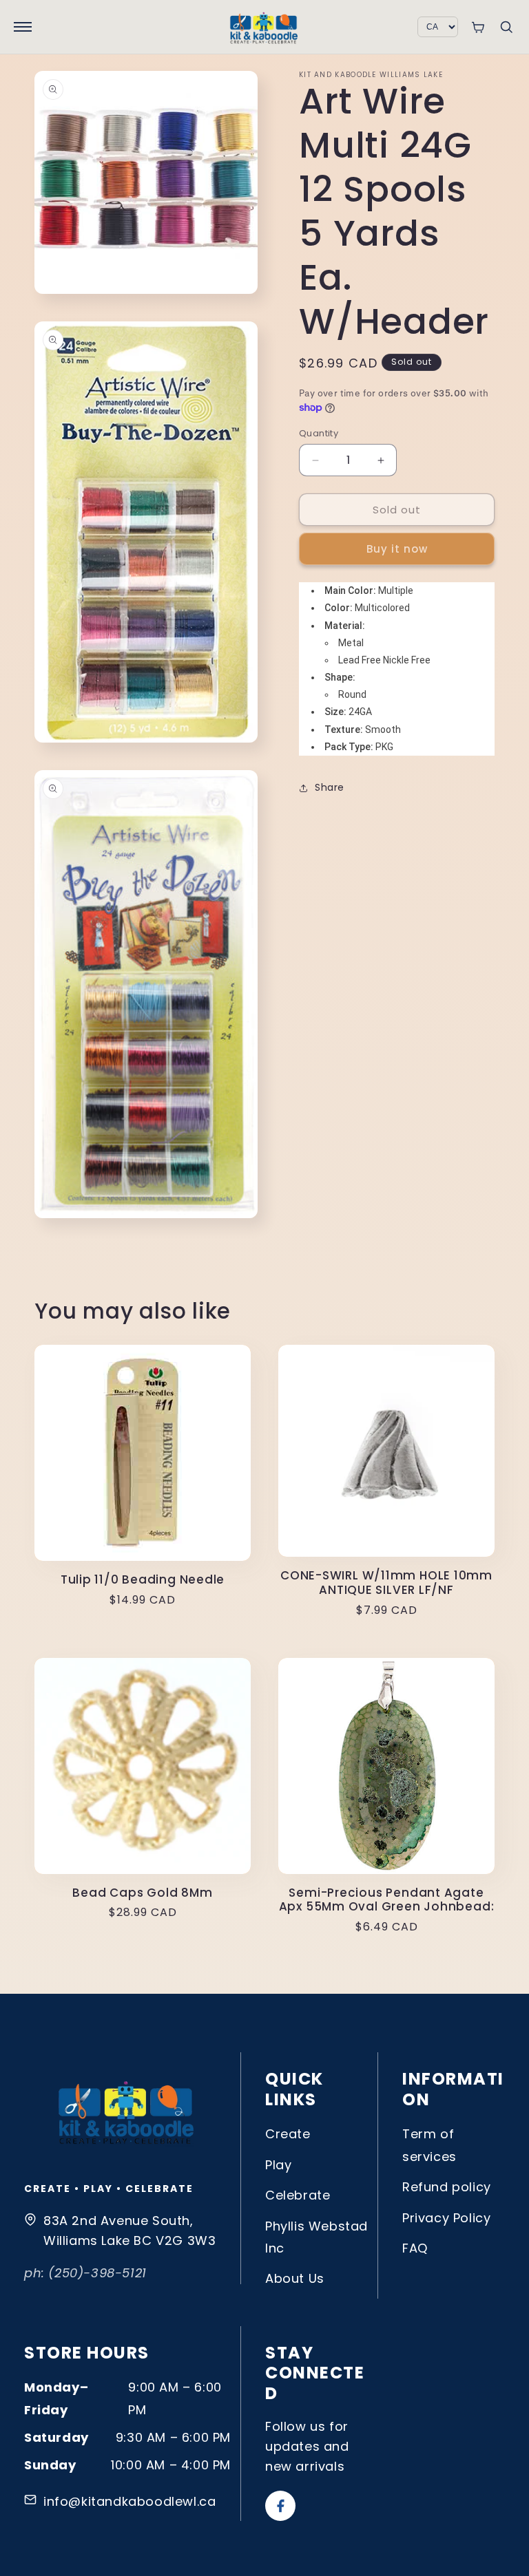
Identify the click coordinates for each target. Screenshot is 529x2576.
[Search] (506, 27)
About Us (295, 2278)
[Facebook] (280, 2506)
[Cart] (478, 27)
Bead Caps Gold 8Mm (142, 1893)
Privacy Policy (446, 2218)
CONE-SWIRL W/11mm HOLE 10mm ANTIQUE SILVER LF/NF (386, 1583)
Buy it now (397, 549)
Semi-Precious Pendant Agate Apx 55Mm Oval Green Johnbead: (387, 1900)
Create (288, 2134)
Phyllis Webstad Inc (317, 2237)
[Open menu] (23, 27)
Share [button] (330, 787)
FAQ (415, 2248)
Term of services (429, 2145)
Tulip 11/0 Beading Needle (143, 1580)
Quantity (319, 433)
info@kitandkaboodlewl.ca (129, 2501)
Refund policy (447, 2187)
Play (278, 2165)
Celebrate (298, 2195)
